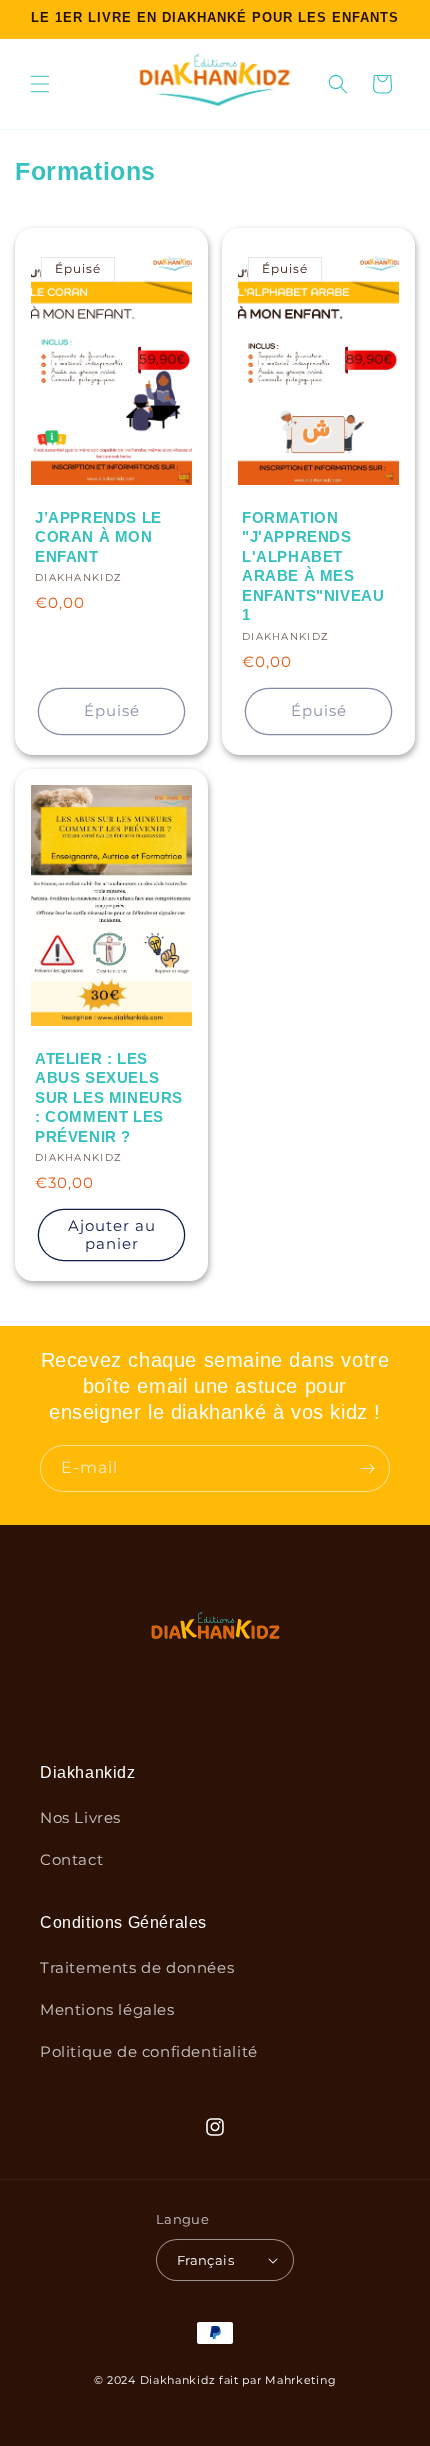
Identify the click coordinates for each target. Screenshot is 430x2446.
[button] (40, 84)
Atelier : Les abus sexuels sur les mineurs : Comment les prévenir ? (109, 1097)
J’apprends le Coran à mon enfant (98, 537)
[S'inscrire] (367, 1468)
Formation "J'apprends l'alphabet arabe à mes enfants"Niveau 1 (313, 566)
